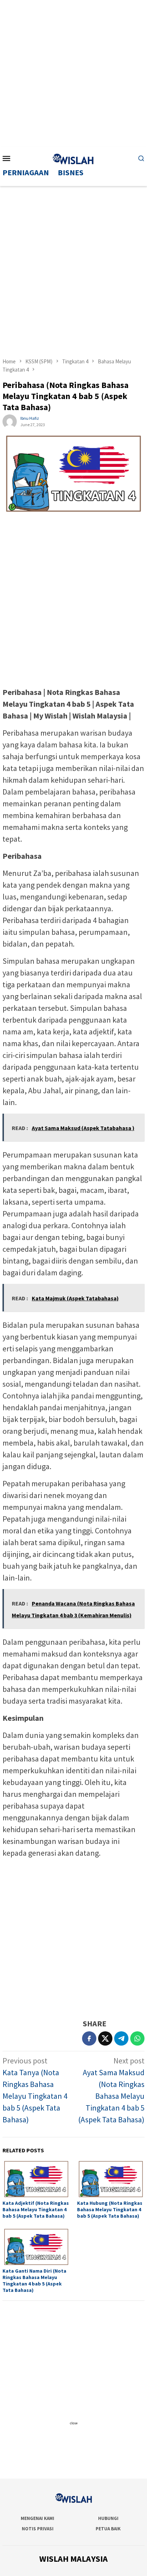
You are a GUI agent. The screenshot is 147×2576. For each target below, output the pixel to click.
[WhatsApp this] (137, 2038)
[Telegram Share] (121, 2038)
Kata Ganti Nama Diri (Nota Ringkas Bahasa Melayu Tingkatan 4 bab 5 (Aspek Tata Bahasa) (34, 2280)
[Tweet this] (105, 2038)
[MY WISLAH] (73, 158)
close (74, 2423)
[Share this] (89, 2038)
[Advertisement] (73, 74)
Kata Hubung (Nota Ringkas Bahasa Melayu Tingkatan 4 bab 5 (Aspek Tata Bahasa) (110, 2209)
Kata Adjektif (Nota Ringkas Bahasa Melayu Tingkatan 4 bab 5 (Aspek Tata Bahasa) (36, 2209)
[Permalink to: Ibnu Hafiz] (10, 421)
